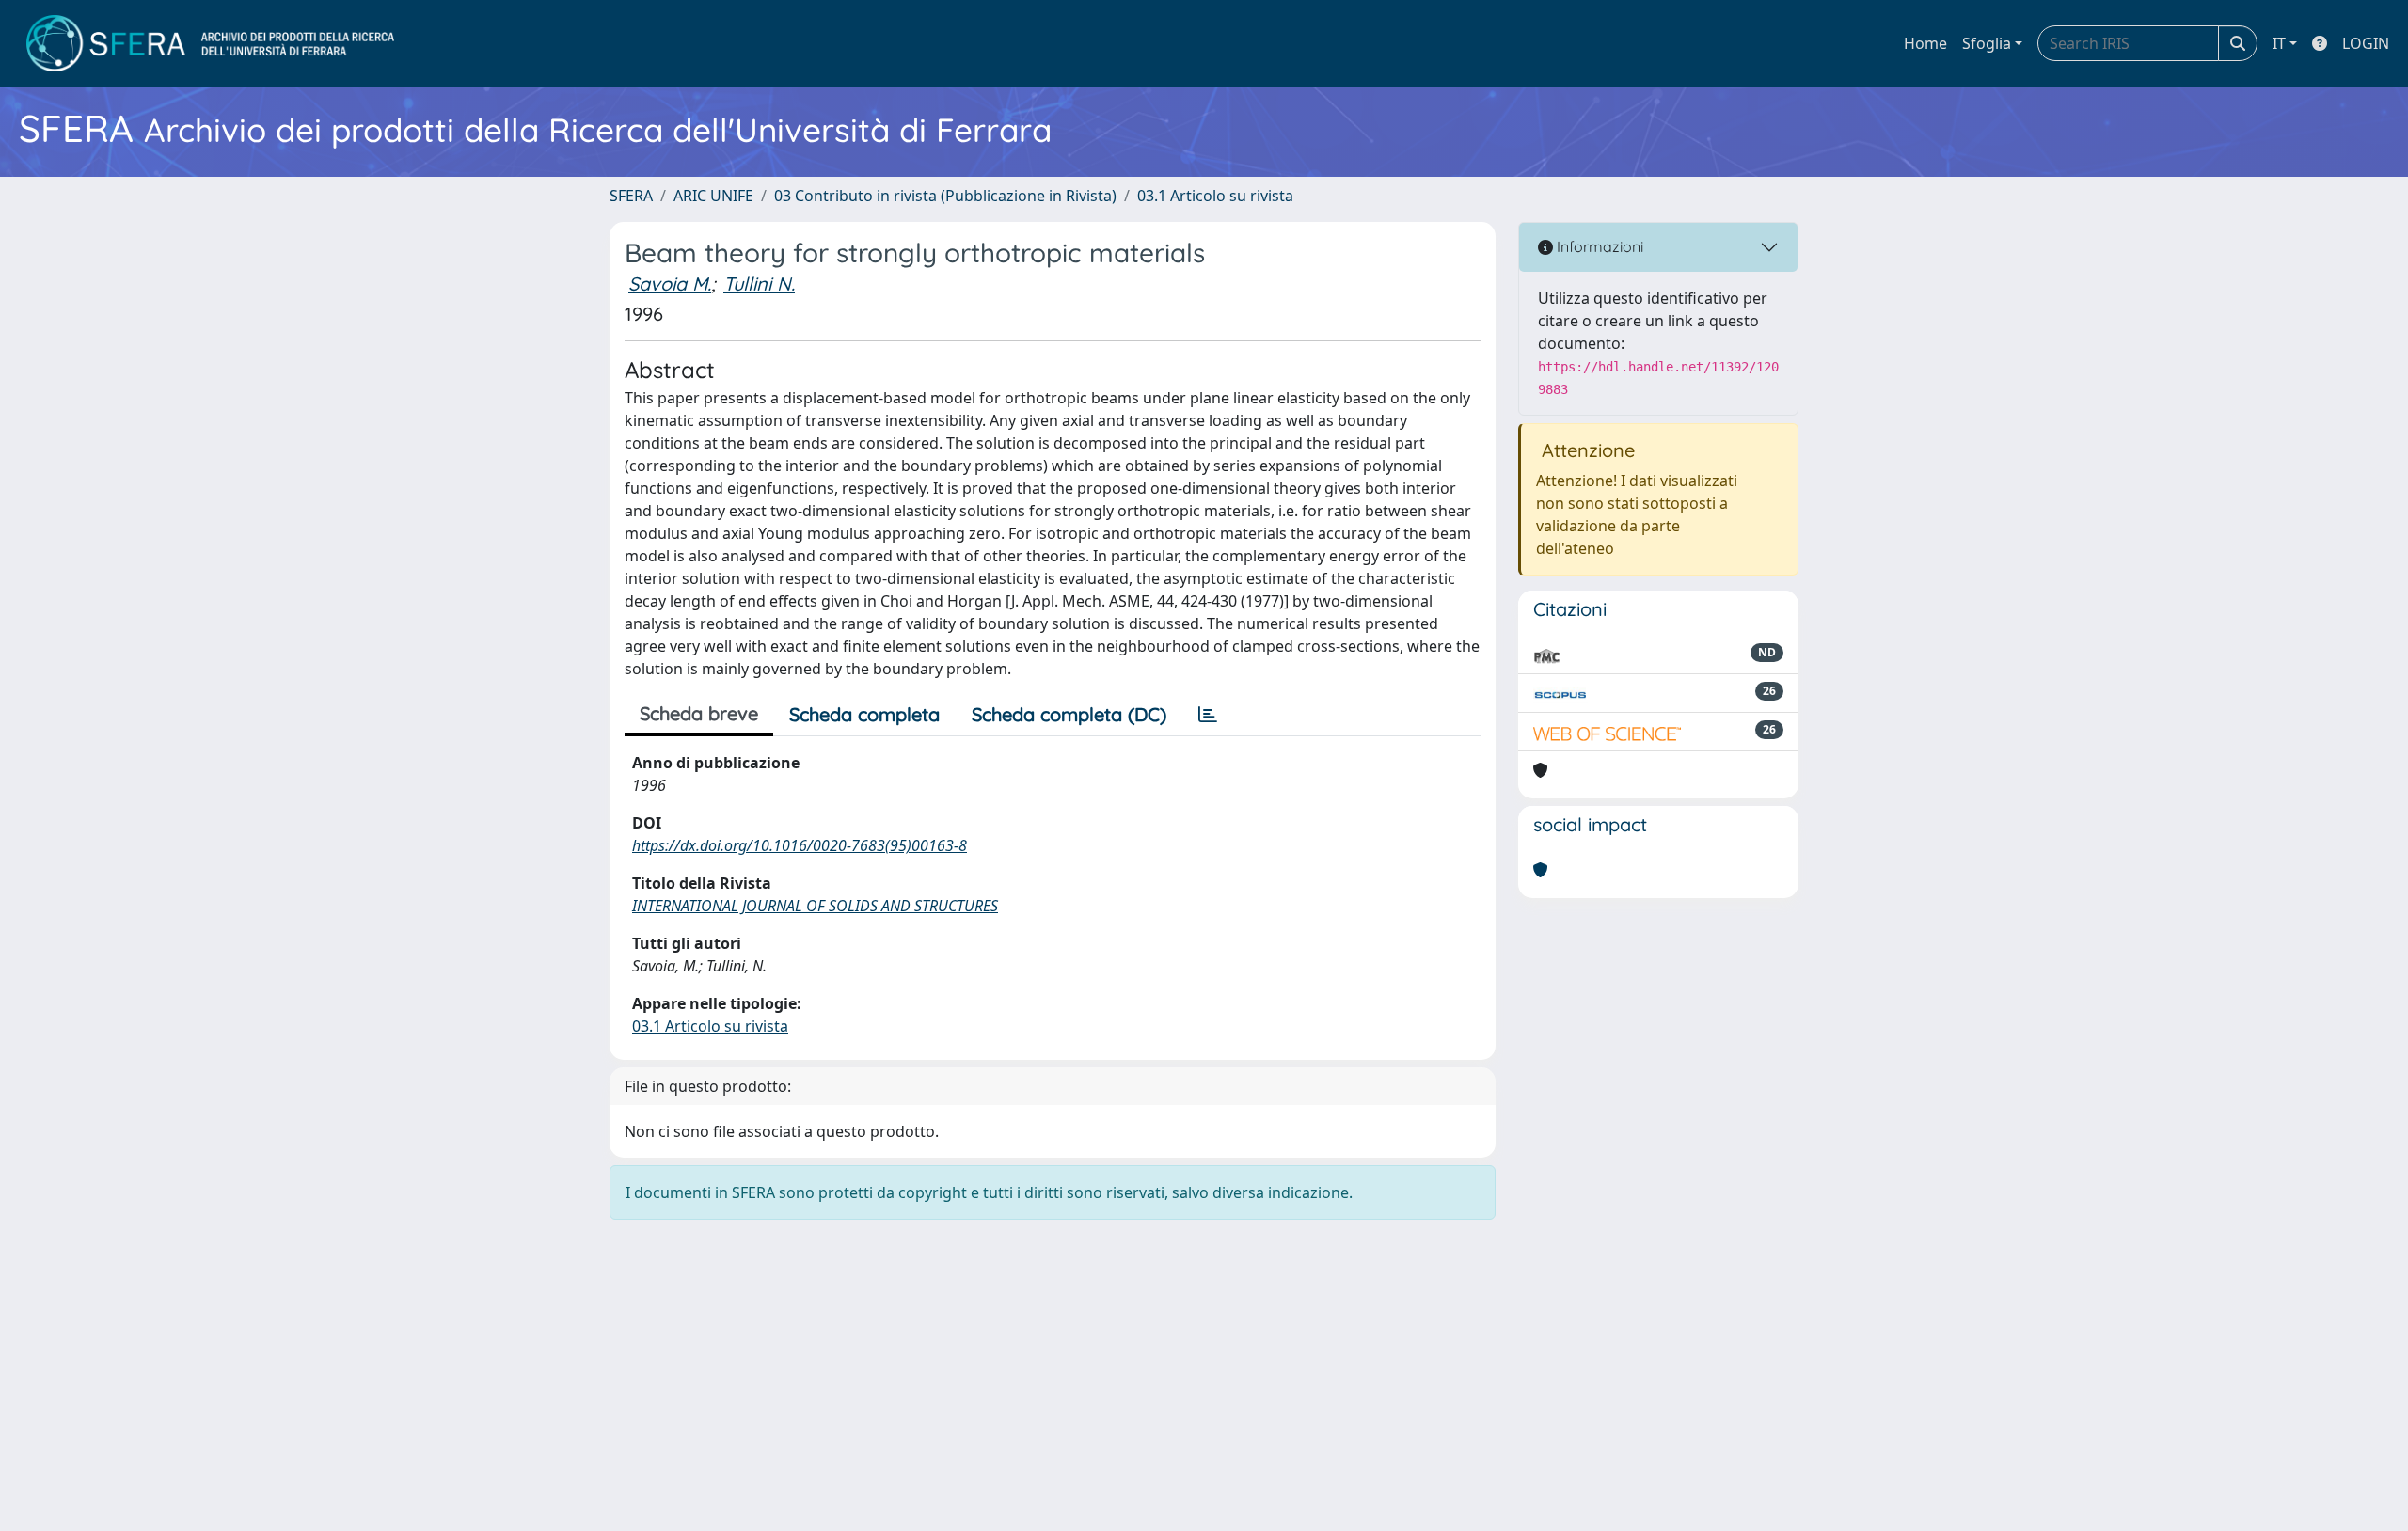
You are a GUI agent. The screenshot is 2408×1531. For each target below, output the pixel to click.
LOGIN (2366, 43)
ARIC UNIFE (713, 196)
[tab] (1208, 715)
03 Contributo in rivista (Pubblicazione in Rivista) (945, 196)
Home (1925, 43)
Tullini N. (759, 284)
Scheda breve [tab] (699, 713)
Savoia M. (670, 284)
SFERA (631, 196)
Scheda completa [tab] (864, 714)
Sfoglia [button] (1987, 43)
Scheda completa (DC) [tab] (1069, 714)
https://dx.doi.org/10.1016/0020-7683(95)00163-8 (800, 845)
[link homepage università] (210, 43)
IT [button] (2279, 43)
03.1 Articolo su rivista (1215, 196)
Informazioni (1598, 246)
